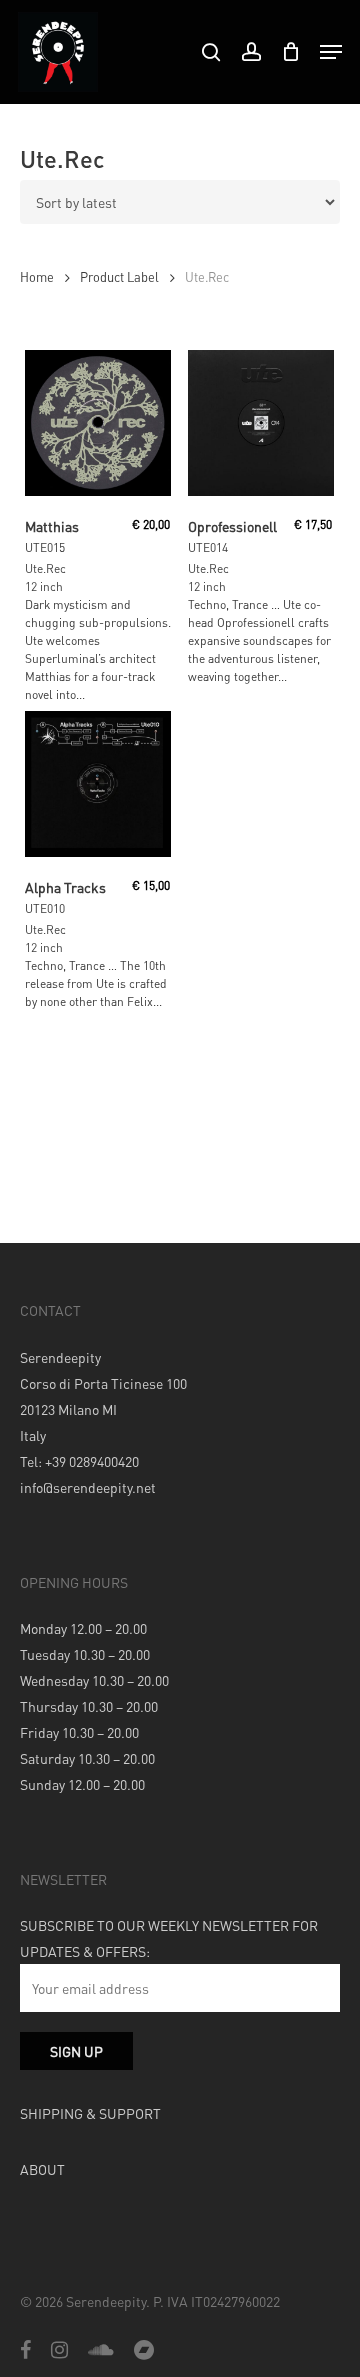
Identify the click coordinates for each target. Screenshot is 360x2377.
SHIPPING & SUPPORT (90, 2113)
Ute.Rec (45, 568)
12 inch (44, 586)
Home (37, 277)
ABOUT (42, 2169)
